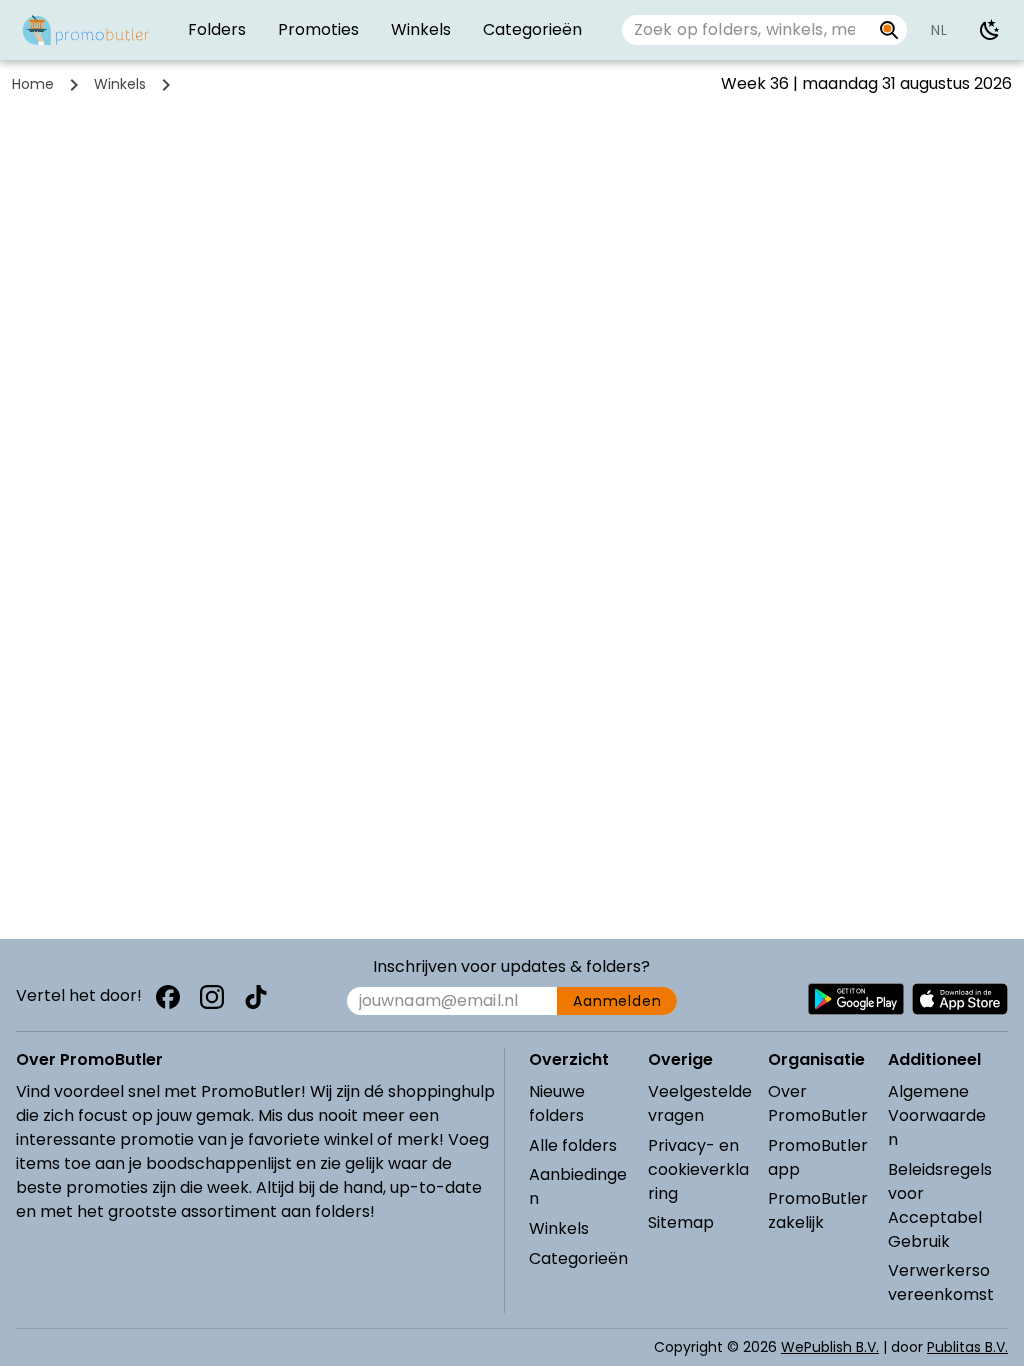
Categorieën (578, 1258)
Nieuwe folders (557, 1103)
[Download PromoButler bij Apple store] (960, 999)
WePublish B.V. (830, 1347)
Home (33, 84)
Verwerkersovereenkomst (941, 1282)
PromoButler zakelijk (818, 1210)
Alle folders (573, 1145)
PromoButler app (818, 1157)
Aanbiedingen (578, 1186)
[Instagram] (212, 997)
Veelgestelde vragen (700, 1103)
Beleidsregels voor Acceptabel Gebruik (940, 1205)
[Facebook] (168, 997)
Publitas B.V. (967, 1347)
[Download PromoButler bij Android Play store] (856, 999)
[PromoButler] (86, 30)
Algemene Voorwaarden (937, 1115)
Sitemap (681, 1222)
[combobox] (746, 30)
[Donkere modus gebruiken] (990, 30)
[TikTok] (256, 997)
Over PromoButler (818, 1103)
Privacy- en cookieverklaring (698, 1169)
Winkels (120, 84)
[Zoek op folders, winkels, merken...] (889, 30)
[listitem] (217, 30)
